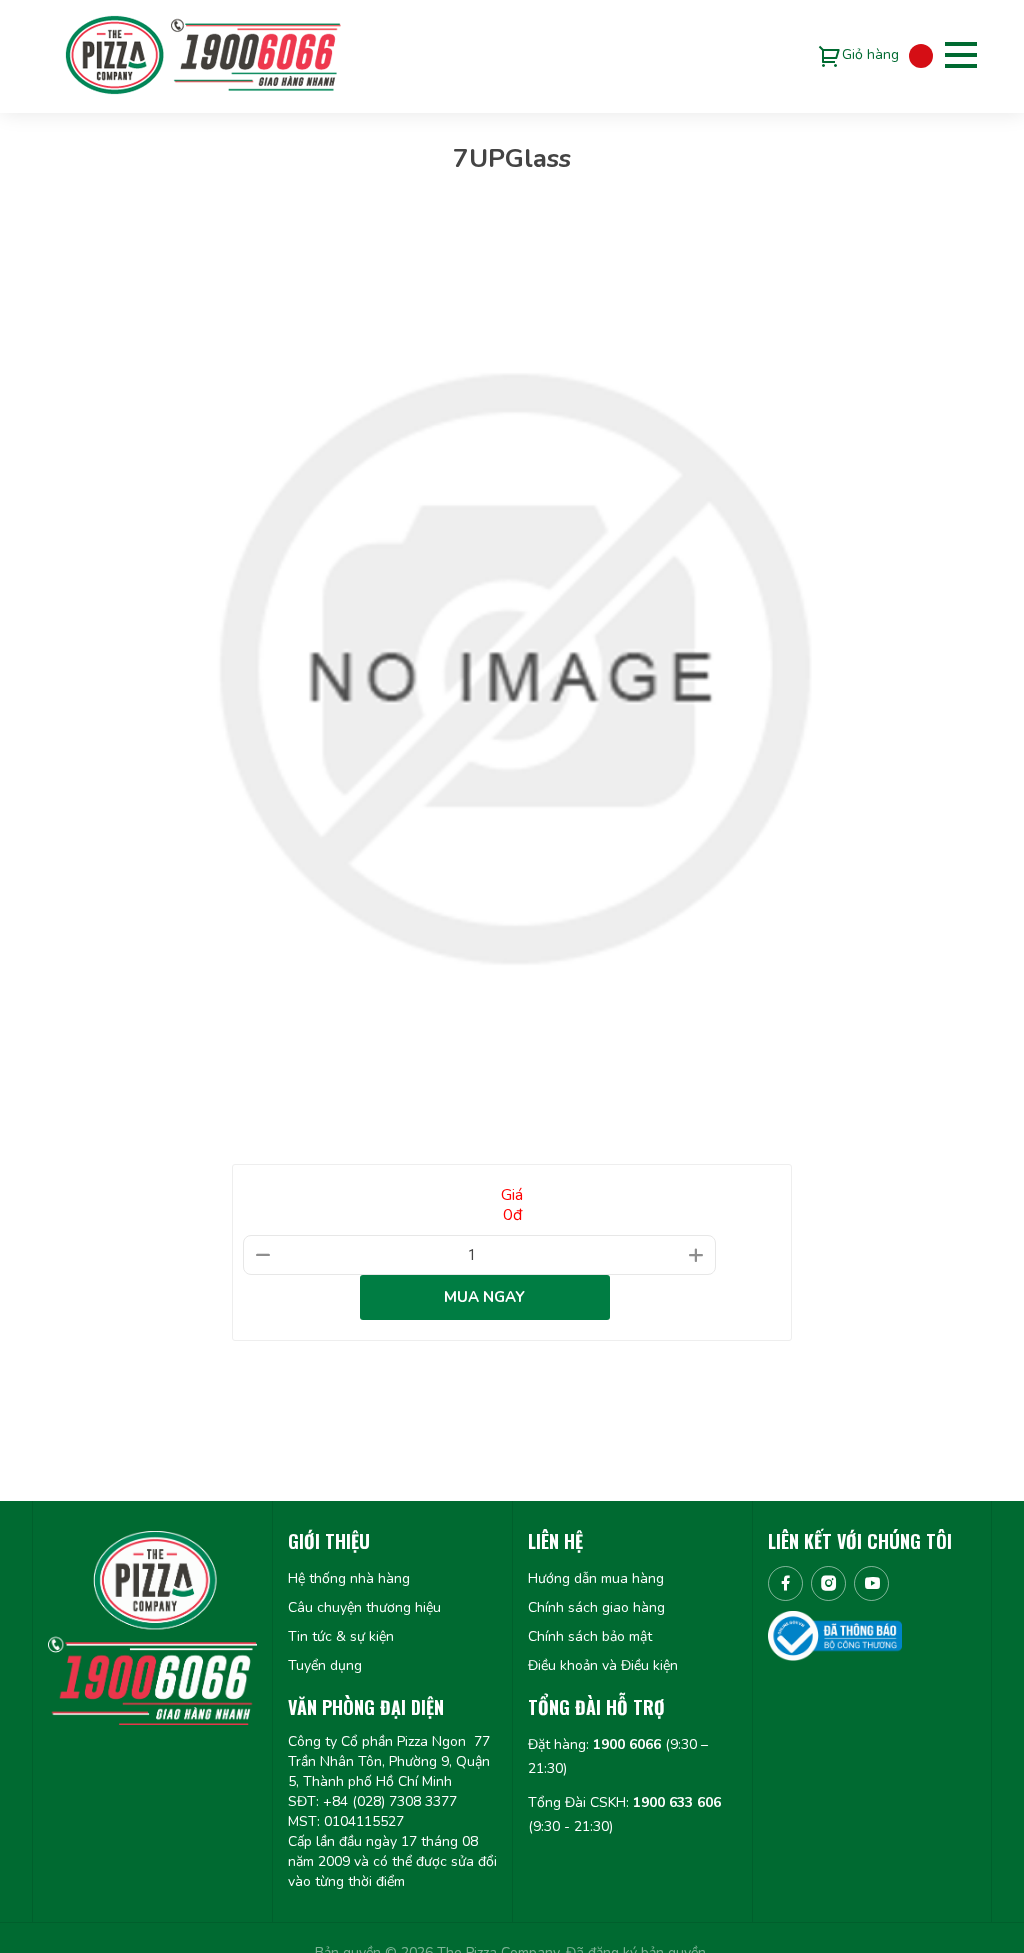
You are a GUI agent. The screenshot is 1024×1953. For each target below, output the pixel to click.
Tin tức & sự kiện (341, 1636)
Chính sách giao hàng (596, 1607)
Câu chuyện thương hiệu (364, 1607)
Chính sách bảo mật (590, 1636)
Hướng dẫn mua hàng (596, 1578)
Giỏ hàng (870, 54)
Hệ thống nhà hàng (349, 1578)
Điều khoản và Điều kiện (603, 1665)
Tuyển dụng (325, 1665)
